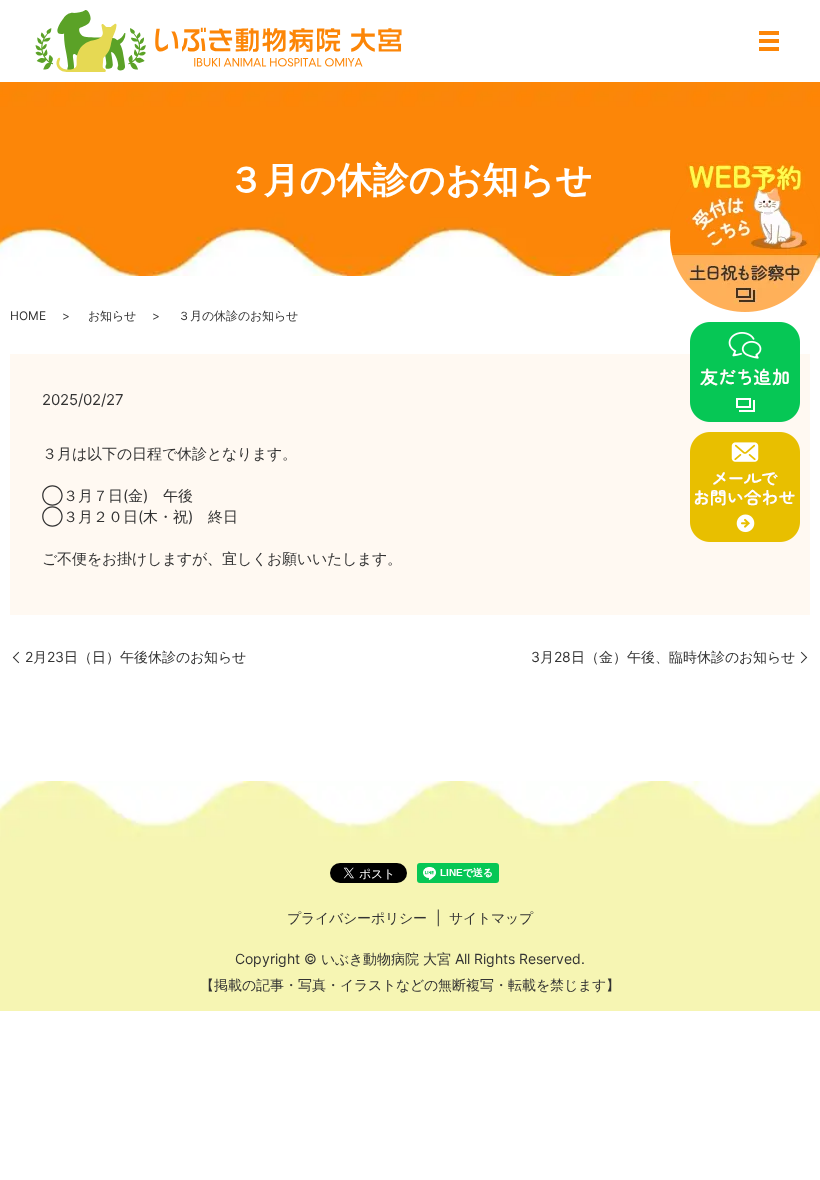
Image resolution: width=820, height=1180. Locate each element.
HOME (28, 315)
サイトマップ (491, 917)
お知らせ (112, 315)
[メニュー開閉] (769, 41)
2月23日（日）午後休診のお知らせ (135, 656)
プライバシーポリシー (357, 917)
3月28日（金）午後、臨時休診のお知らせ (663, 656)
